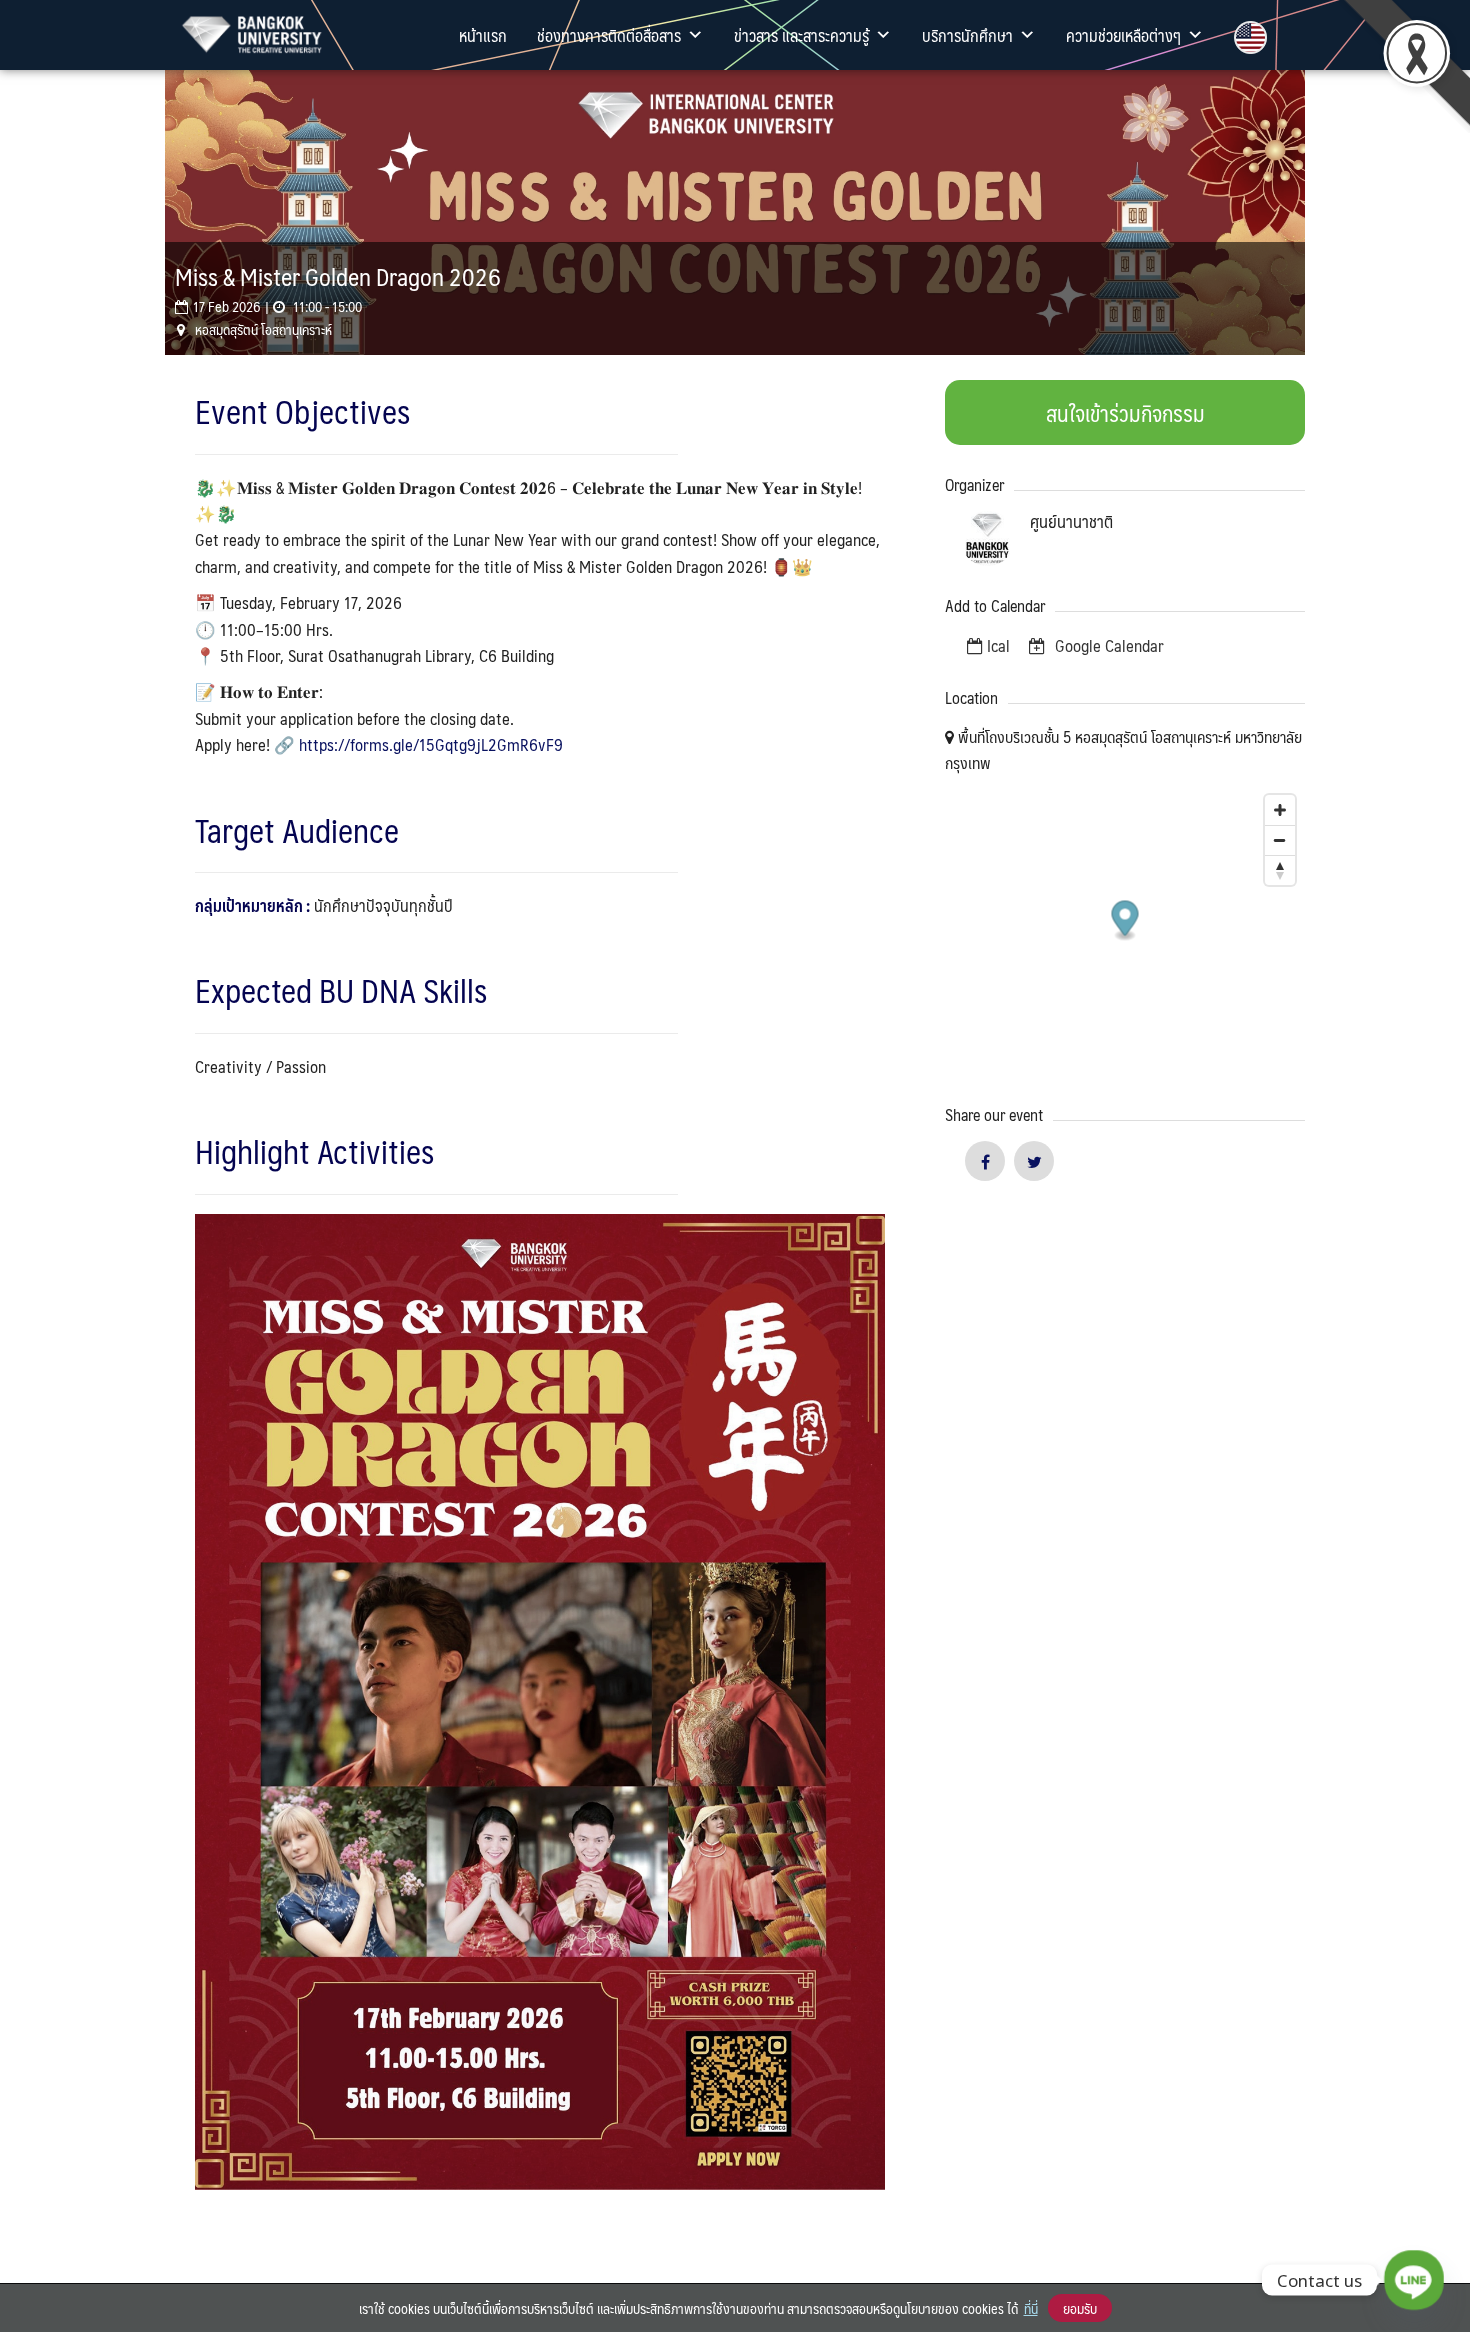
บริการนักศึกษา (967, 35)
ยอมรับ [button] (1080, 2308)
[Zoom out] (1280, 840)
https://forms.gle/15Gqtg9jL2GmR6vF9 (431, 744)
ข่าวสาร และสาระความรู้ (801, 35)
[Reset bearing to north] (1280, 870)
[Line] (1414, 2280)
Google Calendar (1107, 645)
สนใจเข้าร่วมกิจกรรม (1125, 412)
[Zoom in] (1280, 810)
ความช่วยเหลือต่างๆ (1123, 35)
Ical (998, 645)
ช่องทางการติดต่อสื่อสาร (609, 35)
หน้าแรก (483, 35)
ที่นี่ (1031, 2308)
